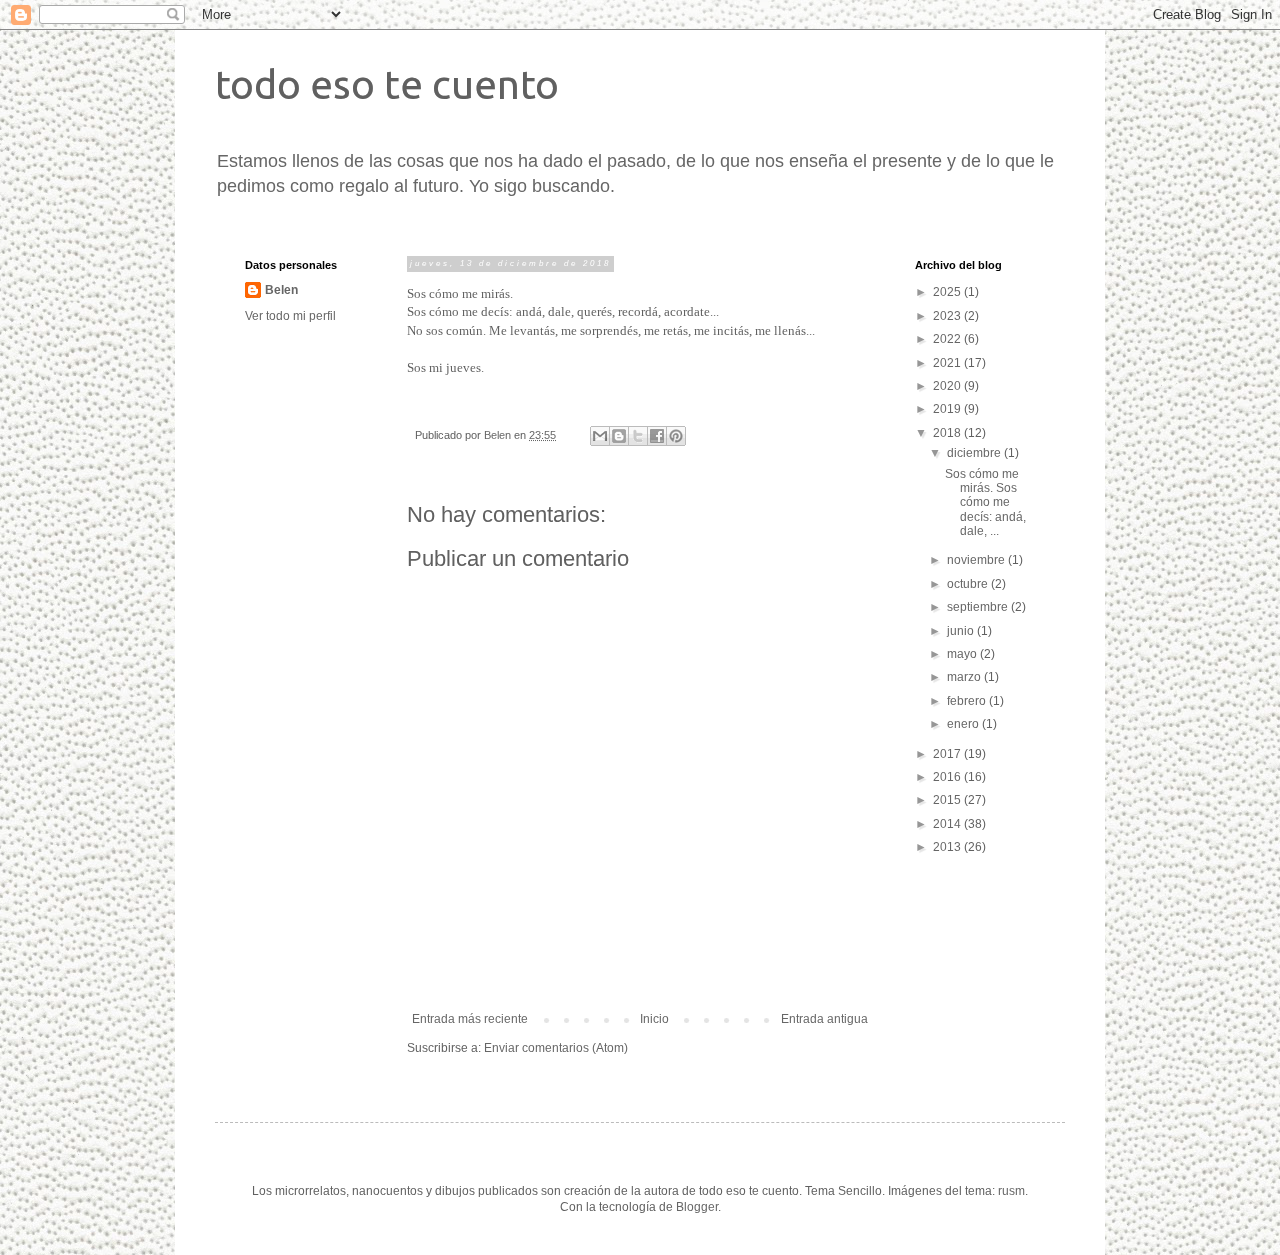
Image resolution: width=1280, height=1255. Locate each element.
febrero (968, 701)
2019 (948, 409)
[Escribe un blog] (619, 436)
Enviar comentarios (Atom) (556, 1048)
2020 (948, 386)
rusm (1011, 1191)
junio (962, 631)
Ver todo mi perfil (290, 316)
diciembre (975, 453)
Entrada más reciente (470, 1019)
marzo (965, 677)
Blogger (697, 1207)
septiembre (979, 607)
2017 (948, 754)
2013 (948, 847)
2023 (948, 316)
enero (964, 724)
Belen (281, 290)
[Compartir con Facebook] (657, 436)
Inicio (654, 1019)
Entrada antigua (824, 1019)
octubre (969, 584)
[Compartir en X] (638, 436)
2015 (948, 800)
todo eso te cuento (387, 84)
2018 (948, 433)
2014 (948, 824)
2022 (948, 339)
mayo (963, 654)
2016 (948, 777)
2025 (948, 292)
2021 (948, 363)
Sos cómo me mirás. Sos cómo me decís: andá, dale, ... (985, 503)
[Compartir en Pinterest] (676, 436)
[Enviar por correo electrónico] (600, 436)
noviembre (977, 560)
